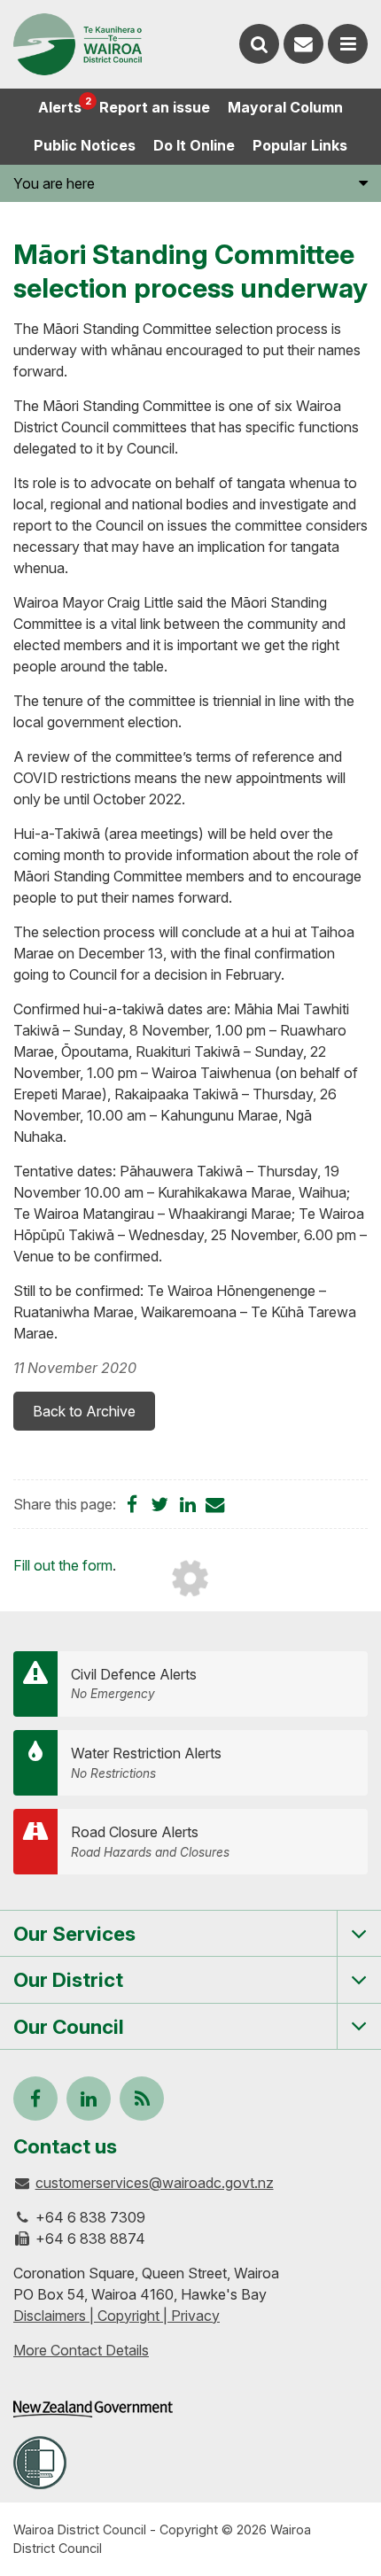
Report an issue (155, 107)
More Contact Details (81, 2350)
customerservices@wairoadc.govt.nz (155, 2183)
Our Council (69, 2026)
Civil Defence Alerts (134, 1684)
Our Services (74, 1933)
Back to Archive (84, 1411)
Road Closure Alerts (150, 1841)
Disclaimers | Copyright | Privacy (117, 2316)
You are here (54, 183)
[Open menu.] (348, 44)
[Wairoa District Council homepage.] (78, 44)
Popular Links (300, 145)
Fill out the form (63, 1565)
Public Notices (85, 145)
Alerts (64, 105)
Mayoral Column (285, 107)
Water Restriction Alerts (146, 1762)
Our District (68, 1979)
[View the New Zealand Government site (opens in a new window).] (93, 2409)
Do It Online (194, 145)
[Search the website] (259, 44)
